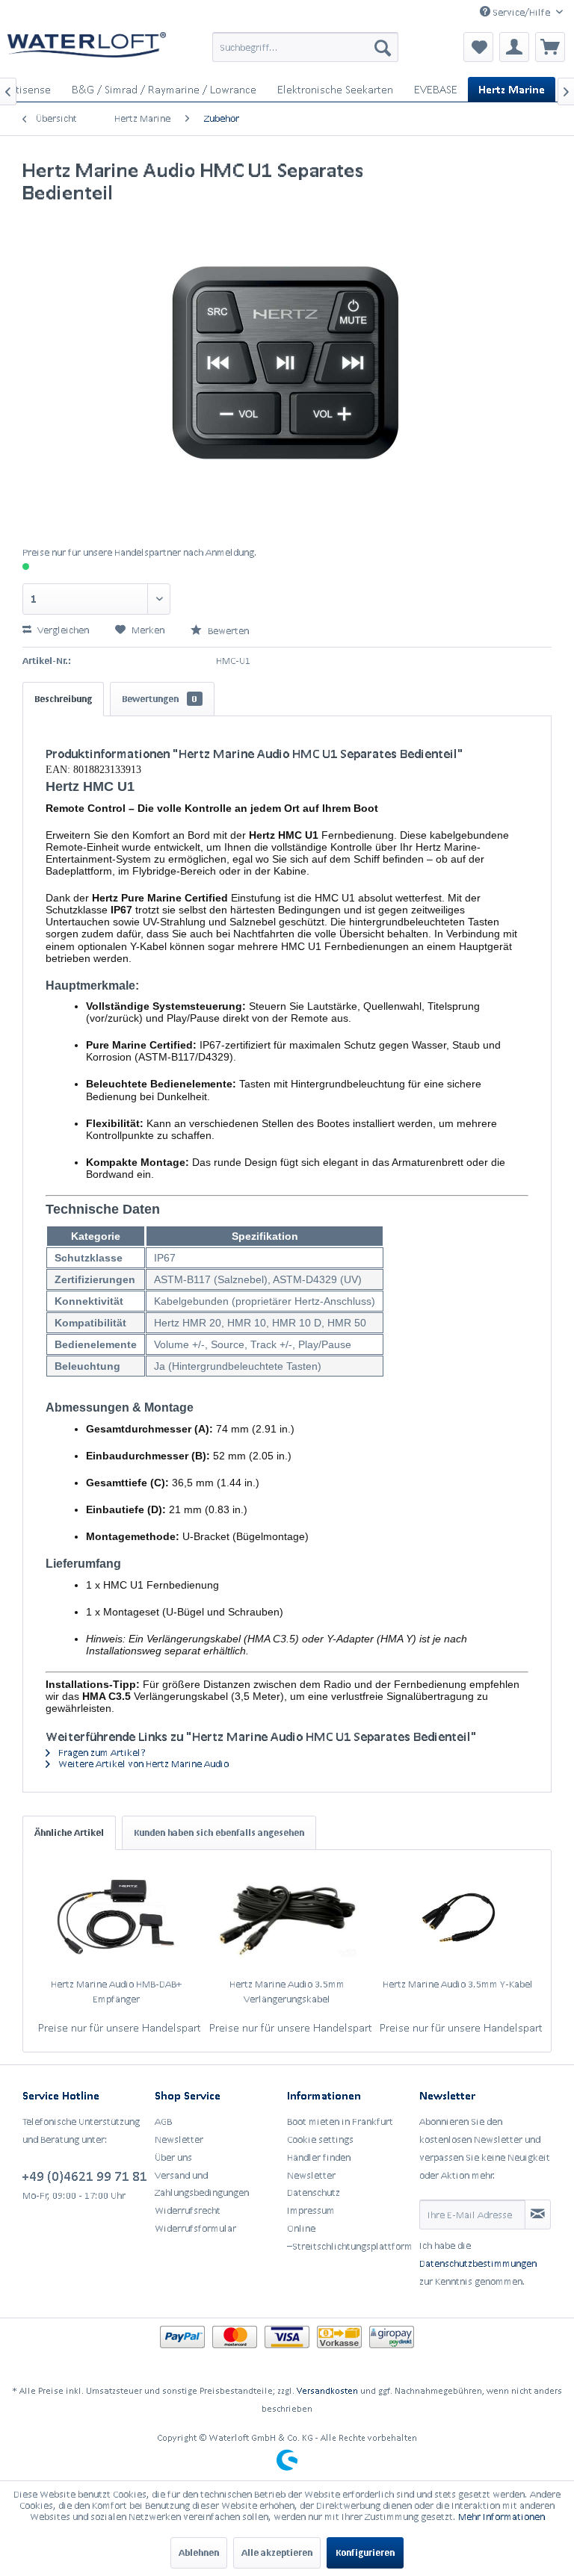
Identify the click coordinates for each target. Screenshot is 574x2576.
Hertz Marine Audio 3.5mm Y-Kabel (458, 1984)
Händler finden (319, 2157)
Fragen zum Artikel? (101, 1753)
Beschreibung (63, 699)
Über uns (173, 2157)
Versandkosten (327, 2390)
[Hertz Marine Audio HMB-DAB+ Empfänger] (116, 1917)
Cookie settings (320, 2139)
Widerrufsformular (195, 2228)
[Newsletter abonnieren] (538, 2215)
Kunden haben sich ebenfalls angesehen (219, 1832)
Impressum (311, 2210)
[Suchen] (383, 47)
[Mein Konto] (514, 47)
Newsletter (179, 2139)
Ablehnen (199, 2552)
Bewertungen (160, 699)
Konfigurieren (365, 2552)
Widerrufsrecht (188, 2210)
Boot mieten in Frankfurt (340, 2122)
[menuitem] (306, 47)
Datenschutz (314, 2192)
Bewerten (227, 631)
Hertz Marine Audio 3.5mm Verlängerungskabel (287, 1992)
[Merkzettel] (478, 47)
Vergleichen (62, 630)
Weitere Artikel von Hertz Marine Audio (142, 1764)
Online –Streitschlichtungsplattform (349, 2237)
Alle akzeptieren (277, 2552)
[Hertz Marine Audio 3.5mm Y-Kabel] (458, 1917)
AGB (163, 2122)
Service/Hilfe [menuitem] (521, 12)
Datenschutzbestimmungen (478, 2263)
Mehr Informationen (502, 2517)
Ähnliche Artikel (69, 1832)
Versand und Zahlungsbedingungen (202, 2184)
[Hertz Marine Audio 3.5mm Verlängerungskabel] (287, 1917)
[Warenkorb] (550, 47)
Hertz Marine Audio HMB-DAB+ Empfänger (116, 1992)
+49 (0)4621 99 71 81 (85, 2176)
